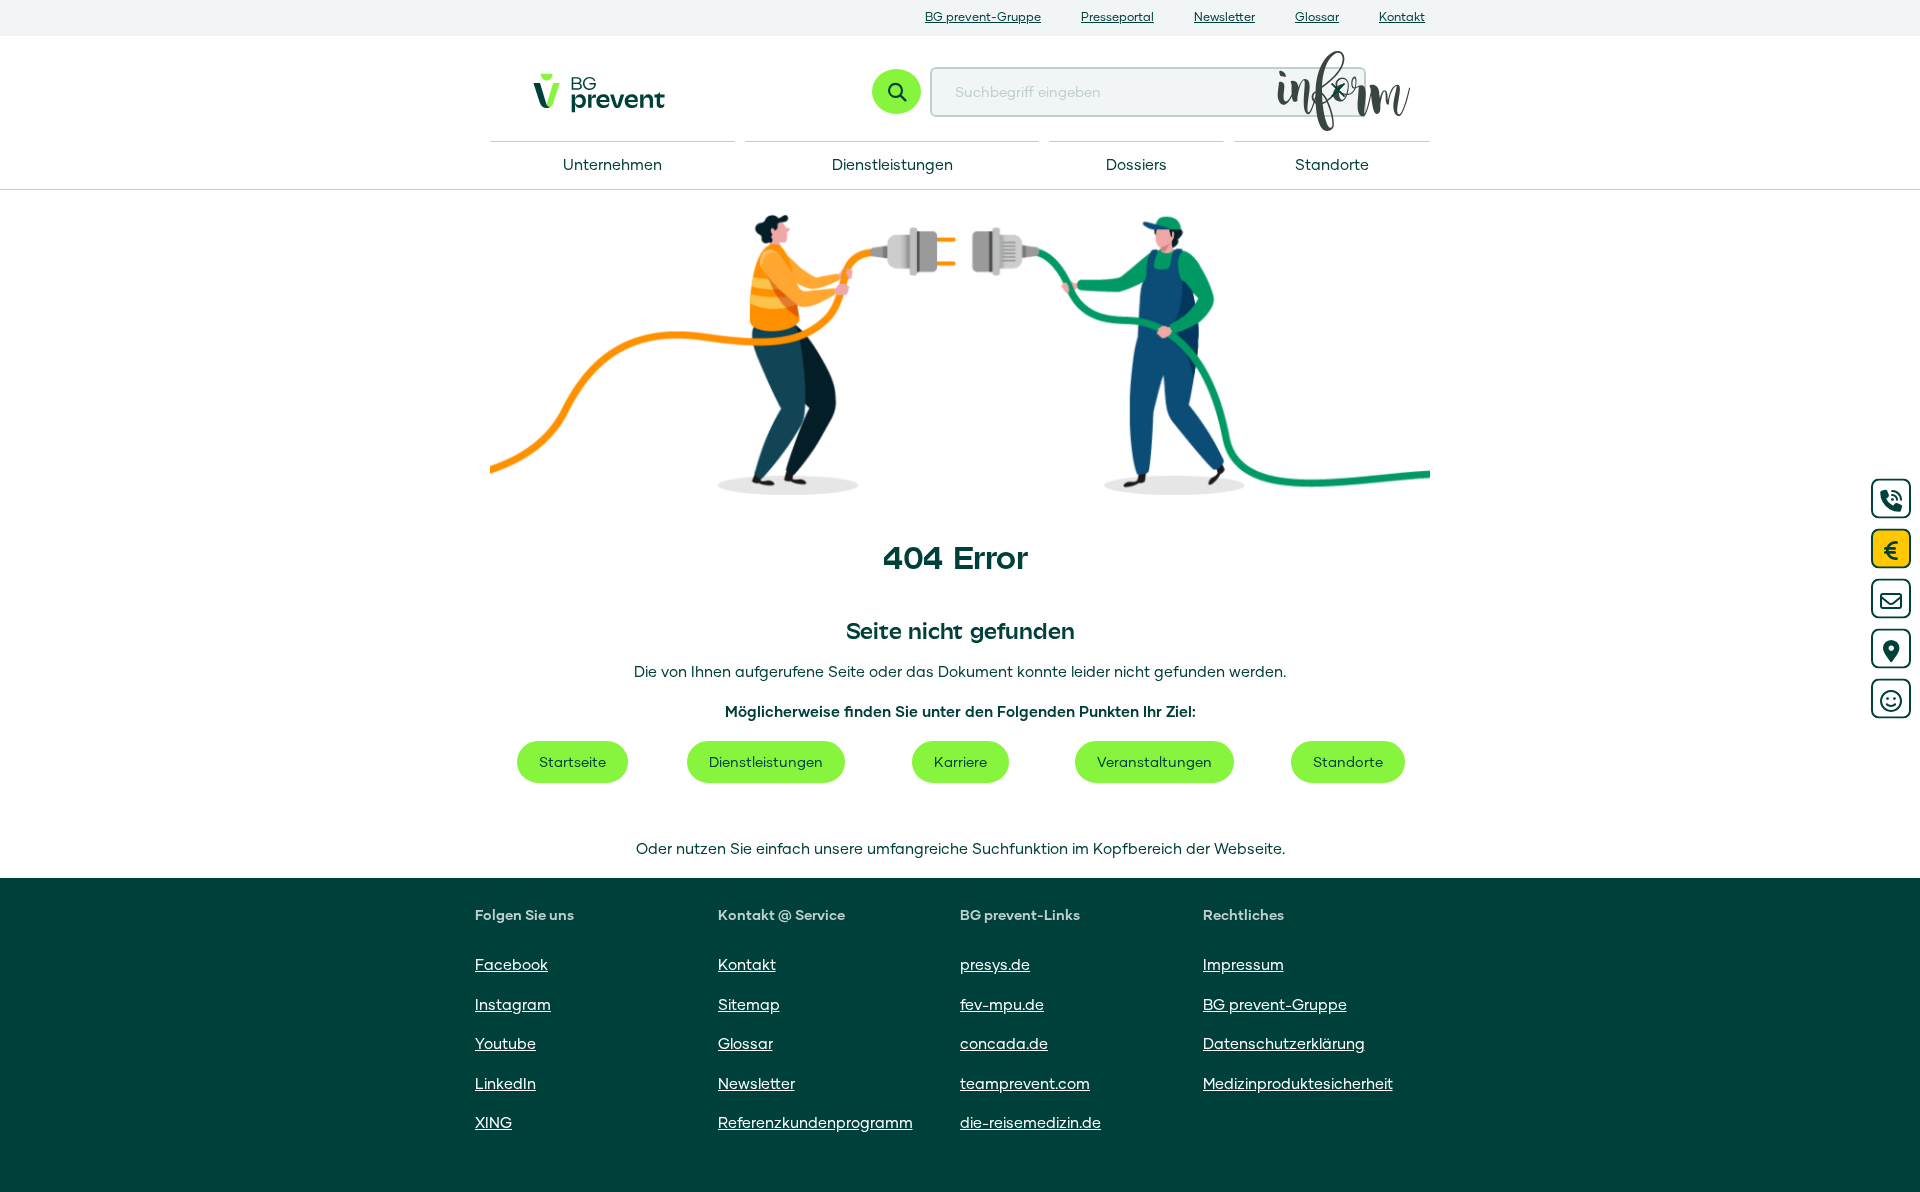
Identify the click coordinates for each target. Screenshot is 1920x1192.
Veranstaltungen (1154, 763)
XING (493, 1123)
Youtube (505, 1044)
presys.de (995, 965)
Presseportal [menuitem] (1117, 18)
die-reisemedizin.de (1030, 1123)
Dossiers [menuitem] (1136, 165)
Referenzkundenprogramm (815, 1123)
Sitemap (749, 1005)
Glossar (745, 1044)
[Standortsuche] (1891, 649)
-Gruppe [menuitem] (983, 18)
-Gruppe (1275, 1005)
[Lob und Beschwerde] (1891, 699)
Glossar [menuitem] (1317, 18)
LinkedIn (505, 1084)
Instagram (513, 1005)
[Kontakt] (1891, 599)
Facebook (511, 965)
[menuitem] (1332, 165)
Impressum (1243, 965)
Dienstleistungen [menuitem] (892, 165)
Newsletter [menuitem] (1224, 18)
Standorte (1348, 763)
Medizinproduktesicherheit (1298, 1084)
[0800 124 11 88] (1891, 499)
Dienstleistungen (766, 763)
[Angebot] (1891, 549)
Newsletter (756, 1084)
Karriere (960, 763)
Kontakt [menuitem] (1402, 18)
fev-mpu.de (1002, 1005)
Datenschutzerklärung (1284, 1044)
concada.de (1004, 1044)
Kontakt (747, 965)
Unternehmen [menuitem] (612, 165)
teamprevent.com (1025, 1084)
